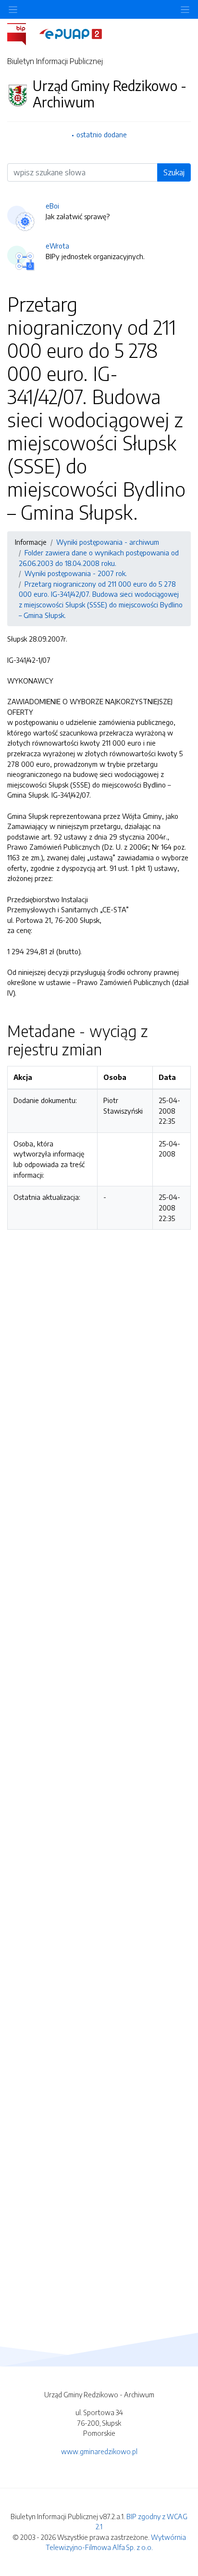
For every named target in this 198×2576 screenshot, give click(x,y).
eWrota (57, 246)
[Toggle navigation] (185, 9)
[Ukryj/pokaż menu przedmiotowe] (13, 9)
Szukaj (174, 172)
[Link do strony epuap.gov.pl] (71, 33)
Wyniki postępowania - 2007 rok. (76, 573)
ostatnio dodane (102, 134)
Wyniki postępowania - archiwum (108, 542)
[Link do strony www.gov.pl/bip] (22, 33)
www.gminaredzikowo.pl (99, 2451)
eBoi (52, 206)
